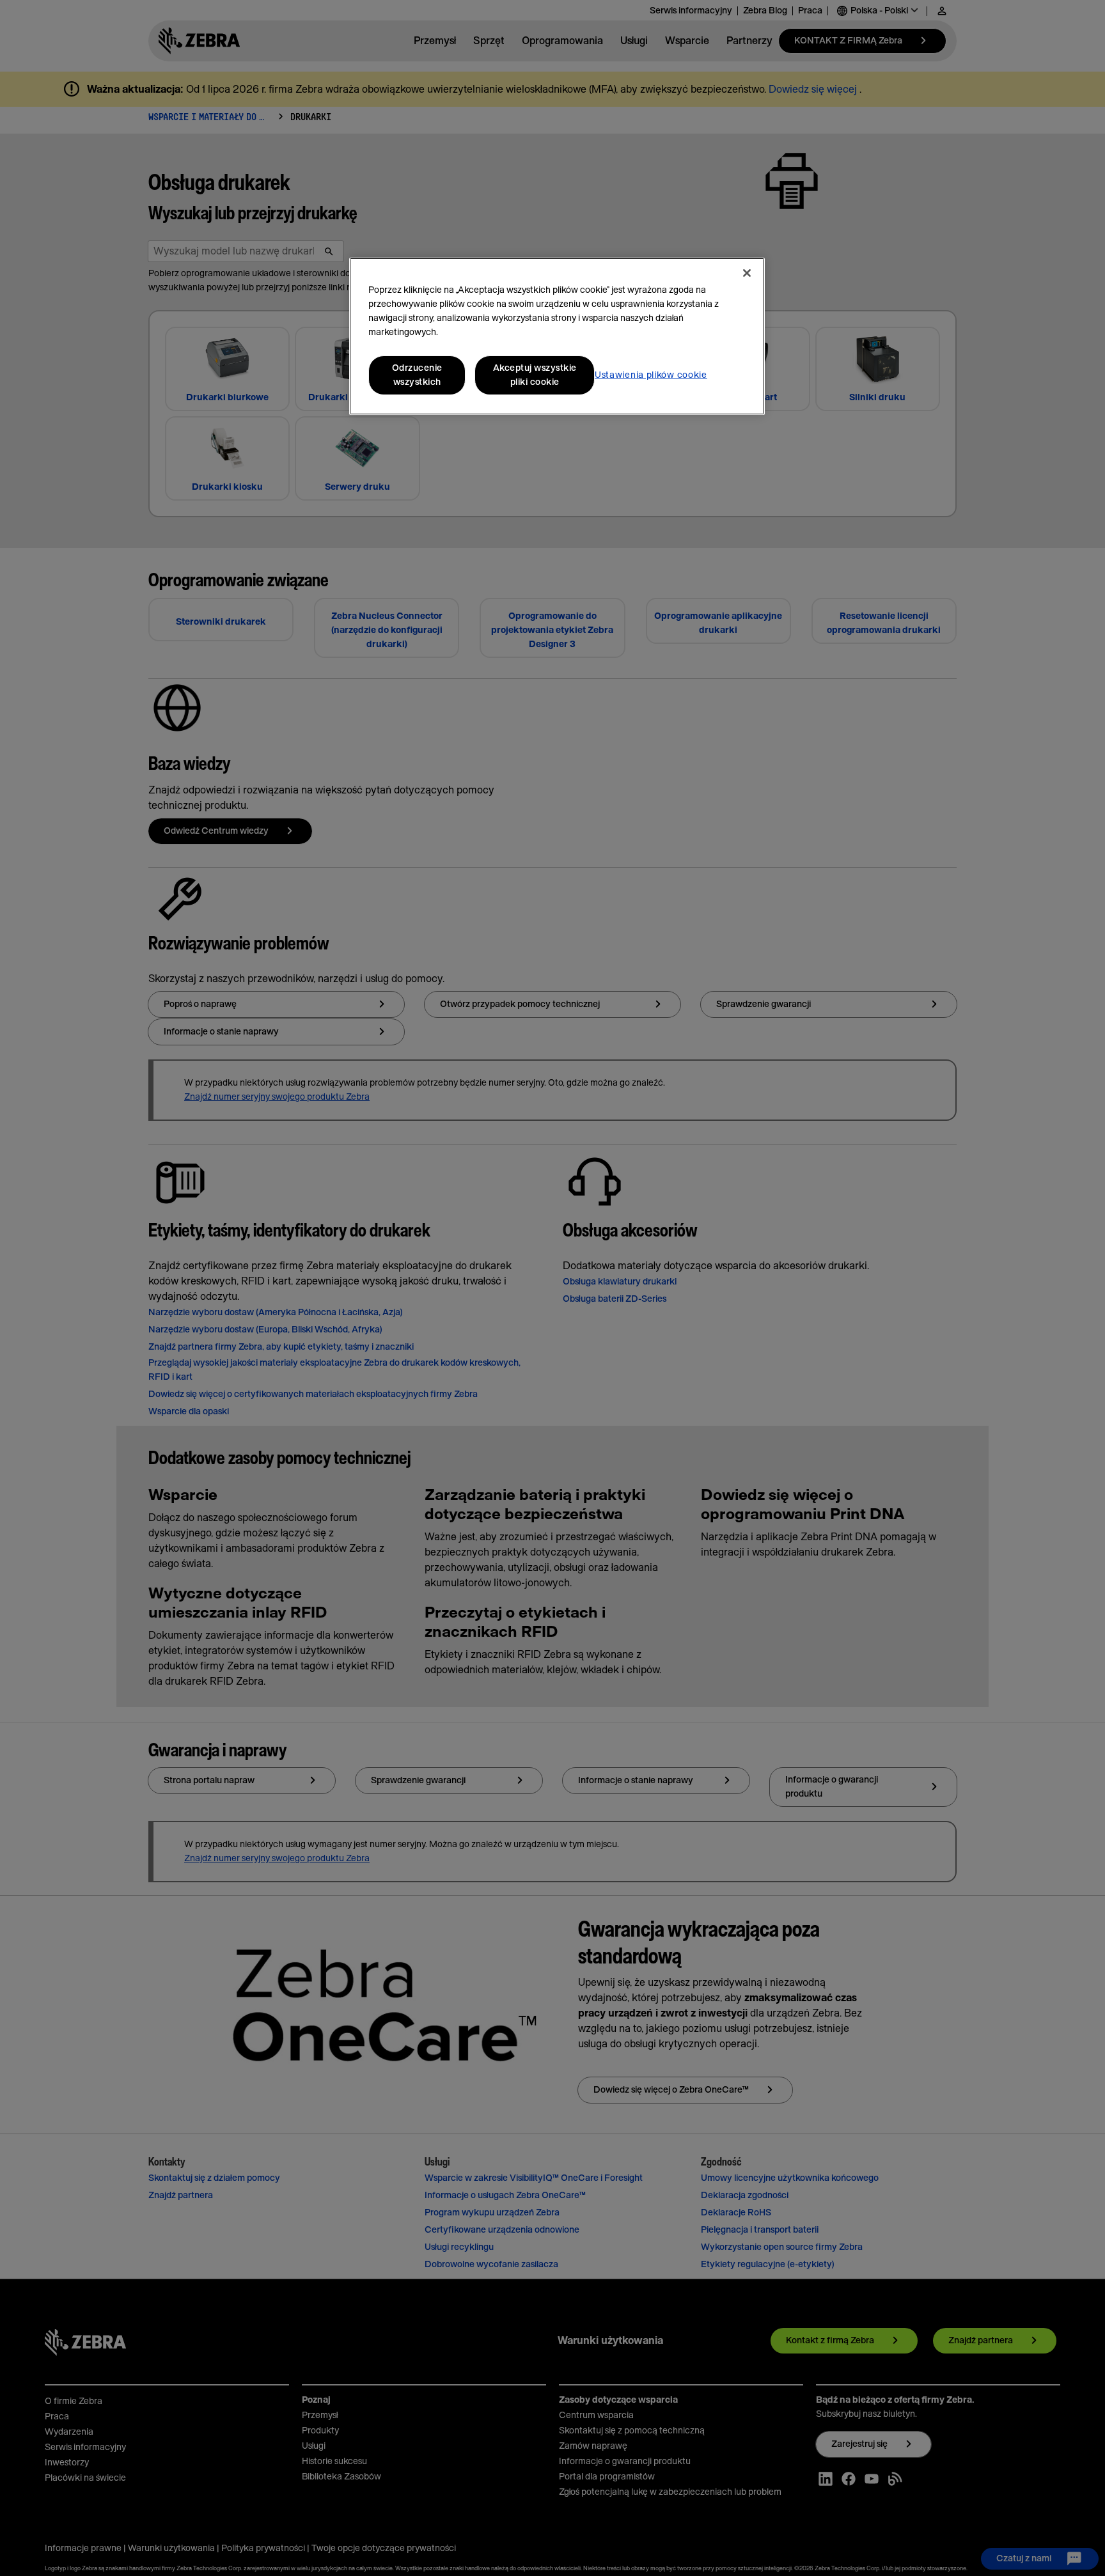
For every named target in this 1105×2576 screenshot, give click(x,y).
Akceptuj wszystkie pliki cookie (535, 375)
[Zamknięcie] (747, 273)
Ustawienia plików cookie (651, 375)
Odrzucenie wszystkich (417, 375)
